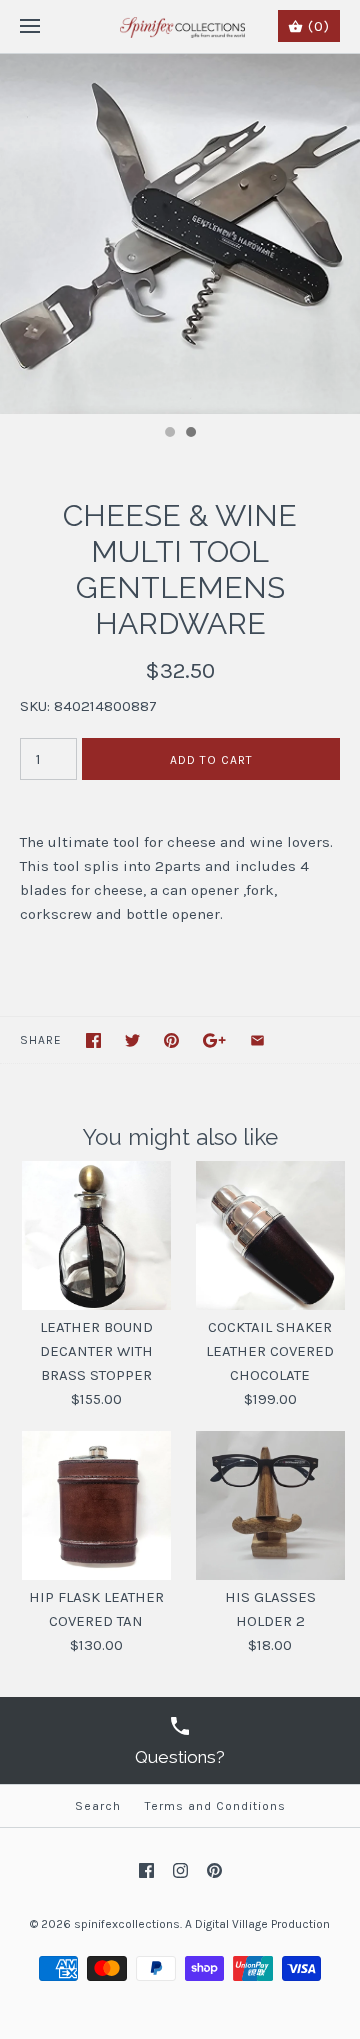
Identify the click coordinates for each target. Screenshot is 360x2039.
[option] (180, 234)
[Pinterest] (214, 1870)
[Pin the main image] (171, 1040)
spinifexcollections (127, 1924)
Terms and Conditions (215, 1806)
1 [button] (169, 434)
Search (98, 1806)
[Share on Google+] (214, 1040)
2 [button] (190, 434)
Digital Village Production (262, 1924)
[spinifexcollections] (180, 26)
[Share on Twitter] (132, 1040)
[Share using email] (257, 1040)
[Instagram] (180, 1870)
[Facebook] (146, 1870)
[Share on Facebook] (93, 1040)
